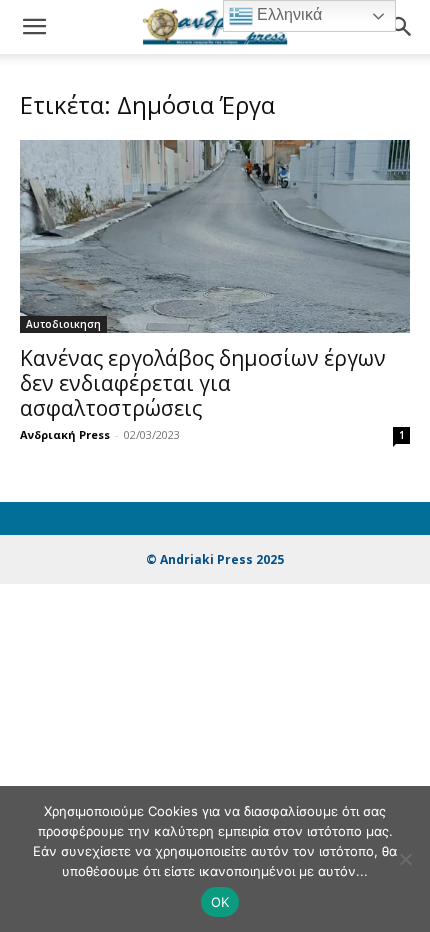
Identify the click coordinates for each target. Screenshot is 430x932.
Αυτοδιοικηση (63, 324)
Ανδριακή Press (65, 434)
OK (220, 902)
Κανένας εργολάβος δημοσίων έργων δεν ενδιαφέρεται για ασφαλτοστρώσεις (203, 383)
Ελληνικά (287, 14)
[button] (34, 27)
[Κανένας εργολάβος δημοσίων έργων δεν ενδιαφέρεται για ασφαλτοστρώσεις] (215, 236)
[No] (405, 859)
